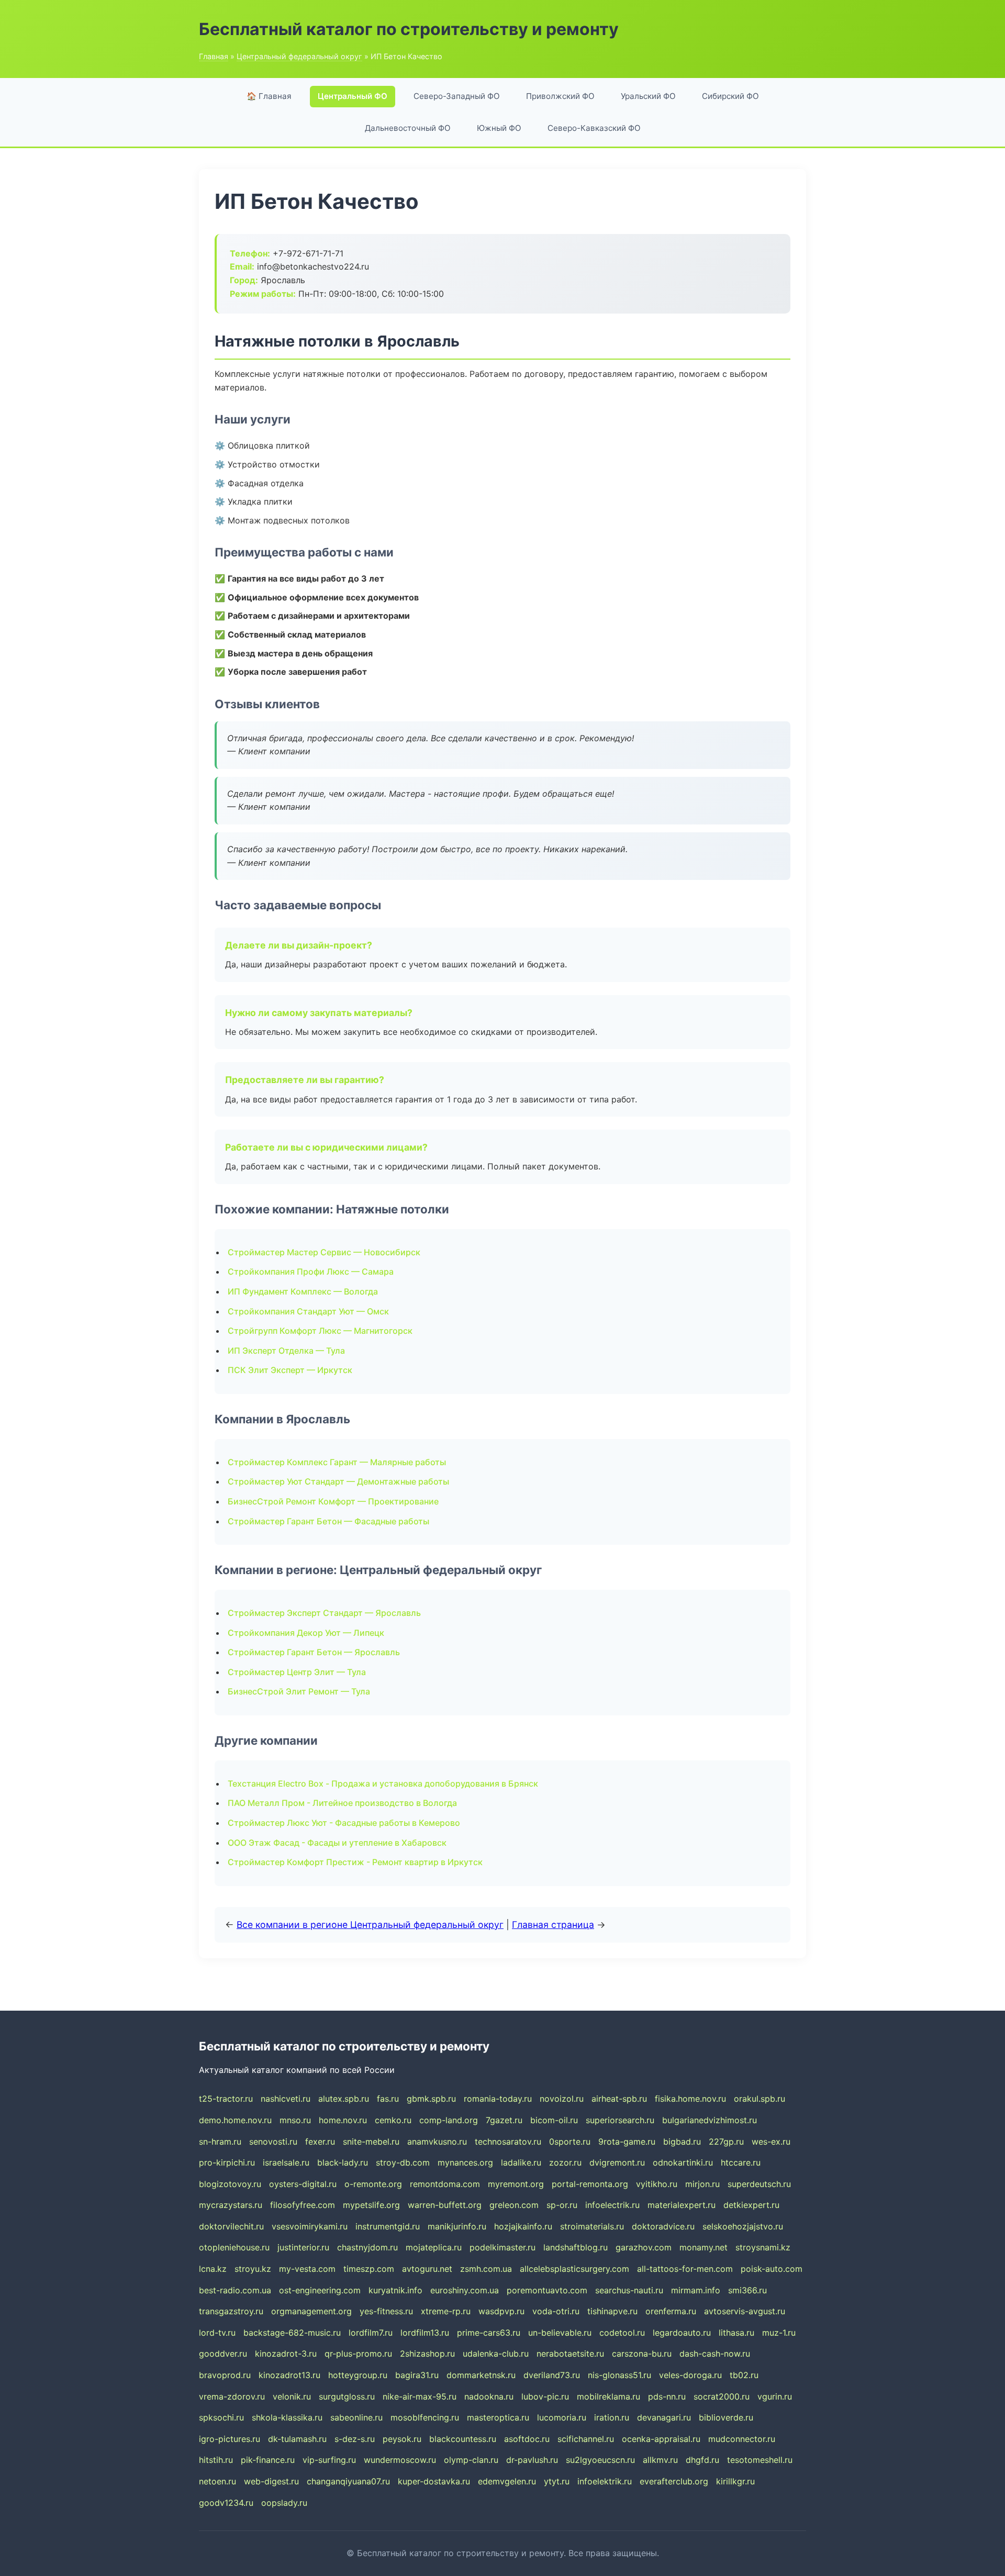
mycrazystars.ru (231, 2205)
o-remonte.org (373, 2184)
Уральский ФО (648, 96)
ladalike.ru (521, 2162)
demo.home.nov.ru (235, 2120)
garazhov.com (644, 2247)
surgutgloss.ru (347, 2396)
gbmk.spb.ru (431, 2099)
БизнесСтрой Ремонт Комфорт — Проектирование (333, 1501)
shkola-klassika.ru (287, 2417)
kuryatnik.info (395, 2290)
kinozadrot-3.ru (286, 2354)
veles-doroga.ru (690, 2375)
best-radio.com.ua (235, 2290)
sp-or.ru (562, 2205)
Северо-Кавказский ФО (594, 128)
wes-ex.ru (771, 2142)
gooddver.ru (223, 2354)
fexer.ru (320, 2142)
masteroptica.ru (498, 2417)
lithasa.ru (736, 2333)
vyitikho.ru (657, 2184)
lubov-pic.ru (545, 2396)
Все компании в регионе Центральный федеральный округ (370, 1925)
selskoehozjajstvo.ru (743, 2226)
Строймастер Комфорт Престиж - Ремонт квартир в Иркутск (355, 1862)
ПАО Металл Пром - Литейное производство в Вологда (342, 1803)
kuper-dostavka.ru (434, 2481)
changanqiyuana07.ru (348, 2481)
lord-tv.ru (217, 2333)
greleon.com (514, 2205)
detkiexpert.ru (751, 2205)
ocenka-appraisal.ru (661, 2439)
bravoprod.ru (225, 2375)
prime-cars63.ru (489, 2333)
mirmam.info (696, 2290)
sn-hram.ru (220, 2142)
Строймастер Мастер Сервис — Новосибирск (324, 1252)
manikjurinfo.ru (457, 2226)
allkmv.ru (660, 2460)
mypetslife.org (371, 2205)
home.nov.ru (343, 2120)
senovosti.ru (273, 2142)
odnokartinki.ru (683, 2162)
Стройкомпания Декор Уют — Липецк (306, 1633)
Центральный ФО (353, 96)
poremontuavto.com (547, 2290)
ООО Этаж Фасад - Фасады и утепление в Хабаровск (337, 1843)
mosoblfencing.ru (425, 2417)
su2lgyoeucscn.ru (600, 2460)
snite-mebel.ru (371, 2142)
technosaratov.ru (508, 2142)
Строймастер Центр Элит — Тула (297, 1672)
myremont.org (516, 2184)
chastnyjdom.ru (367, 2247)
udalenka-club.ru (496, 2354)
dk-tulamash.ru (297, 2439)
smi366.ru (747, 2290)
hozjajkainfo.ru (523, 2226)
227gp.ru (726, 2142)
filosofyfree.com (303, 2205)
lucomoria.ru (562, 2417)
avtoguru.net (427, 2269)
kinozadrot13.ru (289, 2375)
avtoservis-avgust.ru (745, 2311)
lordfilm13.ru (425, 2333)
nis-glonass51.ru (619, 2375)
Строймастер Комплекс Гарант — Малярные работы (337, 1462)
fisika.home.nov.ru (690, 2099)
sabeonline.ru (356, 2417)
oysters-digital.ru (303, 2184)
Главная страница (553, 1925)
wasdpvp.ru (501, 2311)
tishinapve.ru (612, 2311)
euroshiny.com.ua (465, 2290)
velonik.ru (292, 2396)
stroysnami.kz (763, 2247)
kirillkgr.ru (735, 2481)
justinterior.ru (303, 2247)
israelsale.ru (286, 2162)
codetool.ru (622, 2333)
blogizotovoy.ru (230, 2184)
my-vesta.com (307, 2269)
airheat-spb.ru (619, 2099)
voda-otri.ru (556, 2311)
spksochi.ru (221, 2417)
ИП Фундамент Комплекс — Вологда (303, 1291)
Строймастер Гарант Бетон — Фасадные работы (328, 1521)
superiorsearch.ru (620, 2120)
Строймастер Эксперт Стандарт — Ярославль (324, 1613)
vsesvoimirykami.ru (310, 2226)
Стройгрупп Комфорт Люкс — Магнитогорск (320, 1331)
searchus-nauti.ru (629, 2290)
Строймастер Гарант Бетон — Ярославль (314, 1652)
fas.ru (388, 2099)
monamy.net (703, 2247)
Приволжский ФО (560, 96)
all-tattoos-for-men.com (685, 2269)
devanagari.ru (664, 2417)
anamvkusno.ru (437, 2142)
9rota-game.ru (627, 2142)
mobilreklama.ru (608, 2396)
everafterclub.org (674, 2481)
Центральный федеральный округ (299, 56)
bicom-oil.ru (554, 2120)
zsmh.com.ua (486, 2269)
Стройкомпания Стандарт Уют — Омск (308, 1311)
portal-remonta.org (590, 2184)
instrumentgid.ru (388, 2226)
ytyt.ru (557, 2481)
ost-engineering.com (320, 2290)
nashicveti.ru (286, 2099)
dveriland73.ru (552, 2375)
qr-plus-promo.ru (358, 2354)
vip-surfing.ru (329, 2460)
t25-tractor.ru (226, 2099)
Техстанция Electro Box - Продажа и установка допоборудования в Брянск (383, 1783)
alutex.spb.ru (344, 2099)
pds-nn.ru (667, 2396)
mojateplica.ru (434, 2247)
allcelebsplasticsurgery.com (574, 2269)
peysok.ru (402, 2439)
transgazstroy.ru (231, 2311)
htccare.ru (741, 2162)
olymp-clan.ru (471, 2460)
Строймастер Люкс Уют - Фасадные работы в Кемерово (344, 1823)
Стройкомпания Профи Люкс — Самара (311, 1272)
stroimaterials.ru (592, 2226)
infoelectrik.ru (612, 2205)
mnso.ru (295, 2120)
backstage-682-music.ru (292, 2333)
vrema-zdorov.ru (232, 2396)
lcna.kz (213, 2269)
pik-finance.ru (268, 2460)
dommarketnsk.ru (481, 2375)
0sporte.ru (570, 2142)
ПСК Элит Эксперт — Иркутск (290, 1370)
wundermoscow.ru (400, 2460)
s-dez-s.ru (355, 2439)
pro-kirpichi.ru (227, 2162)
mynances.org (465, 2162)
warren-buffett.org (445, 2205)
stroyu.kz (253, 2269)
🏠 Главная (269, 96)
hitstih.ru (216, 2460)
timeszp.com (369, 2269)
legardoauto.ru (682, 2333)
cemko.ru (393, 2120)
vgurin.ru (775, 2396)
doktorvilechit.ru (231, 2226)
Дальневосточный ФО (408, 128)
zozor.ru (565, 2162)
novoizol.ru (562, 2099)
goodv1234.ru (226, 2503)
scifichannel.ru (586, 2439)
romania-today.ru (498, 2099)
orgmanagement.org (311, 2311)
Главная (214, 56)
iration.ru (612, 2417)
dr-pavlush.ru (532, 2460)
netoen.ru (217, 2481)
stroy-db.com (403, 2162)
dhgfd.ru (702, 2460)
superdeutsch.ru (759, 2184)
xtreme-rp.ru (446, 2311)
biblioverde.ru (726, 2417)
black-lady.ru (343, 2162)
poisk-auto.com (772, 2269)
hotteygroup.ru (358, 2375)
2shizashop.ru (427, 2354)
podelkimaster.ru (502, 2247)
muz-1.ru (779, 2333)
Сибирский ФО (730, 96)
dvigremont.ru (617, 2162)
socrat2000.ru (722, 2396)
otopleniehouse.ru (234, 2247)
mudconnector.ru (742, 2439)
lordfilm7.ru (371, 2333)
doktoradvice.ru (663, 2226)
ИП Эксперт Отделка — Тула (286, 1351)
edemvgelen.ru (507, 2481)
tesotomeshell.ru (760, 2460)
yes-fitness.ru (386, 2311)
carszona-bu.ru (642, 2354)
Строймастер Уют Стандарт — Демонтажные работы (338, 1481)
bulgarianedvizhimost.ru (710, 2120)
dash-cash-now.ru (715, 2354)
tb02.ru (744, 2375)
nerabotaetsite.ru (570, 2354)
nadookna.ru (489, 2396)
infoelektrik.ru (605, 2481)
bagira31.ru (417, 2375)
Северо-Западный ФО (457, 96)
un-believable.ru (560, 2333)
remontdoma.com (445, 2184)
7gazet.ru (504, 2120)
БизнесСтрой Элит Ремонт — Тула (299, 1691)
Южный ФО (499, 128)
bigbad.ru (682, 2142)
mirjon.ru (702, 2184)
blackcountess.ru (463, 2439)
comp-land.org (449, 2120)
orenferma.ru (671, 2311)
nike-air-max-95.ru (420, 2396)
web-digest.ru (271, 2481)
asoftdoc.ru (527, 2439)
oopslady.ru (284, 2503)
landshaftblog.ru (576, 2247)
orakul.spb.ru (760, 2099)
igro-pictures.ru (230, 2439)
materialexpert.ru (682, 2205)
